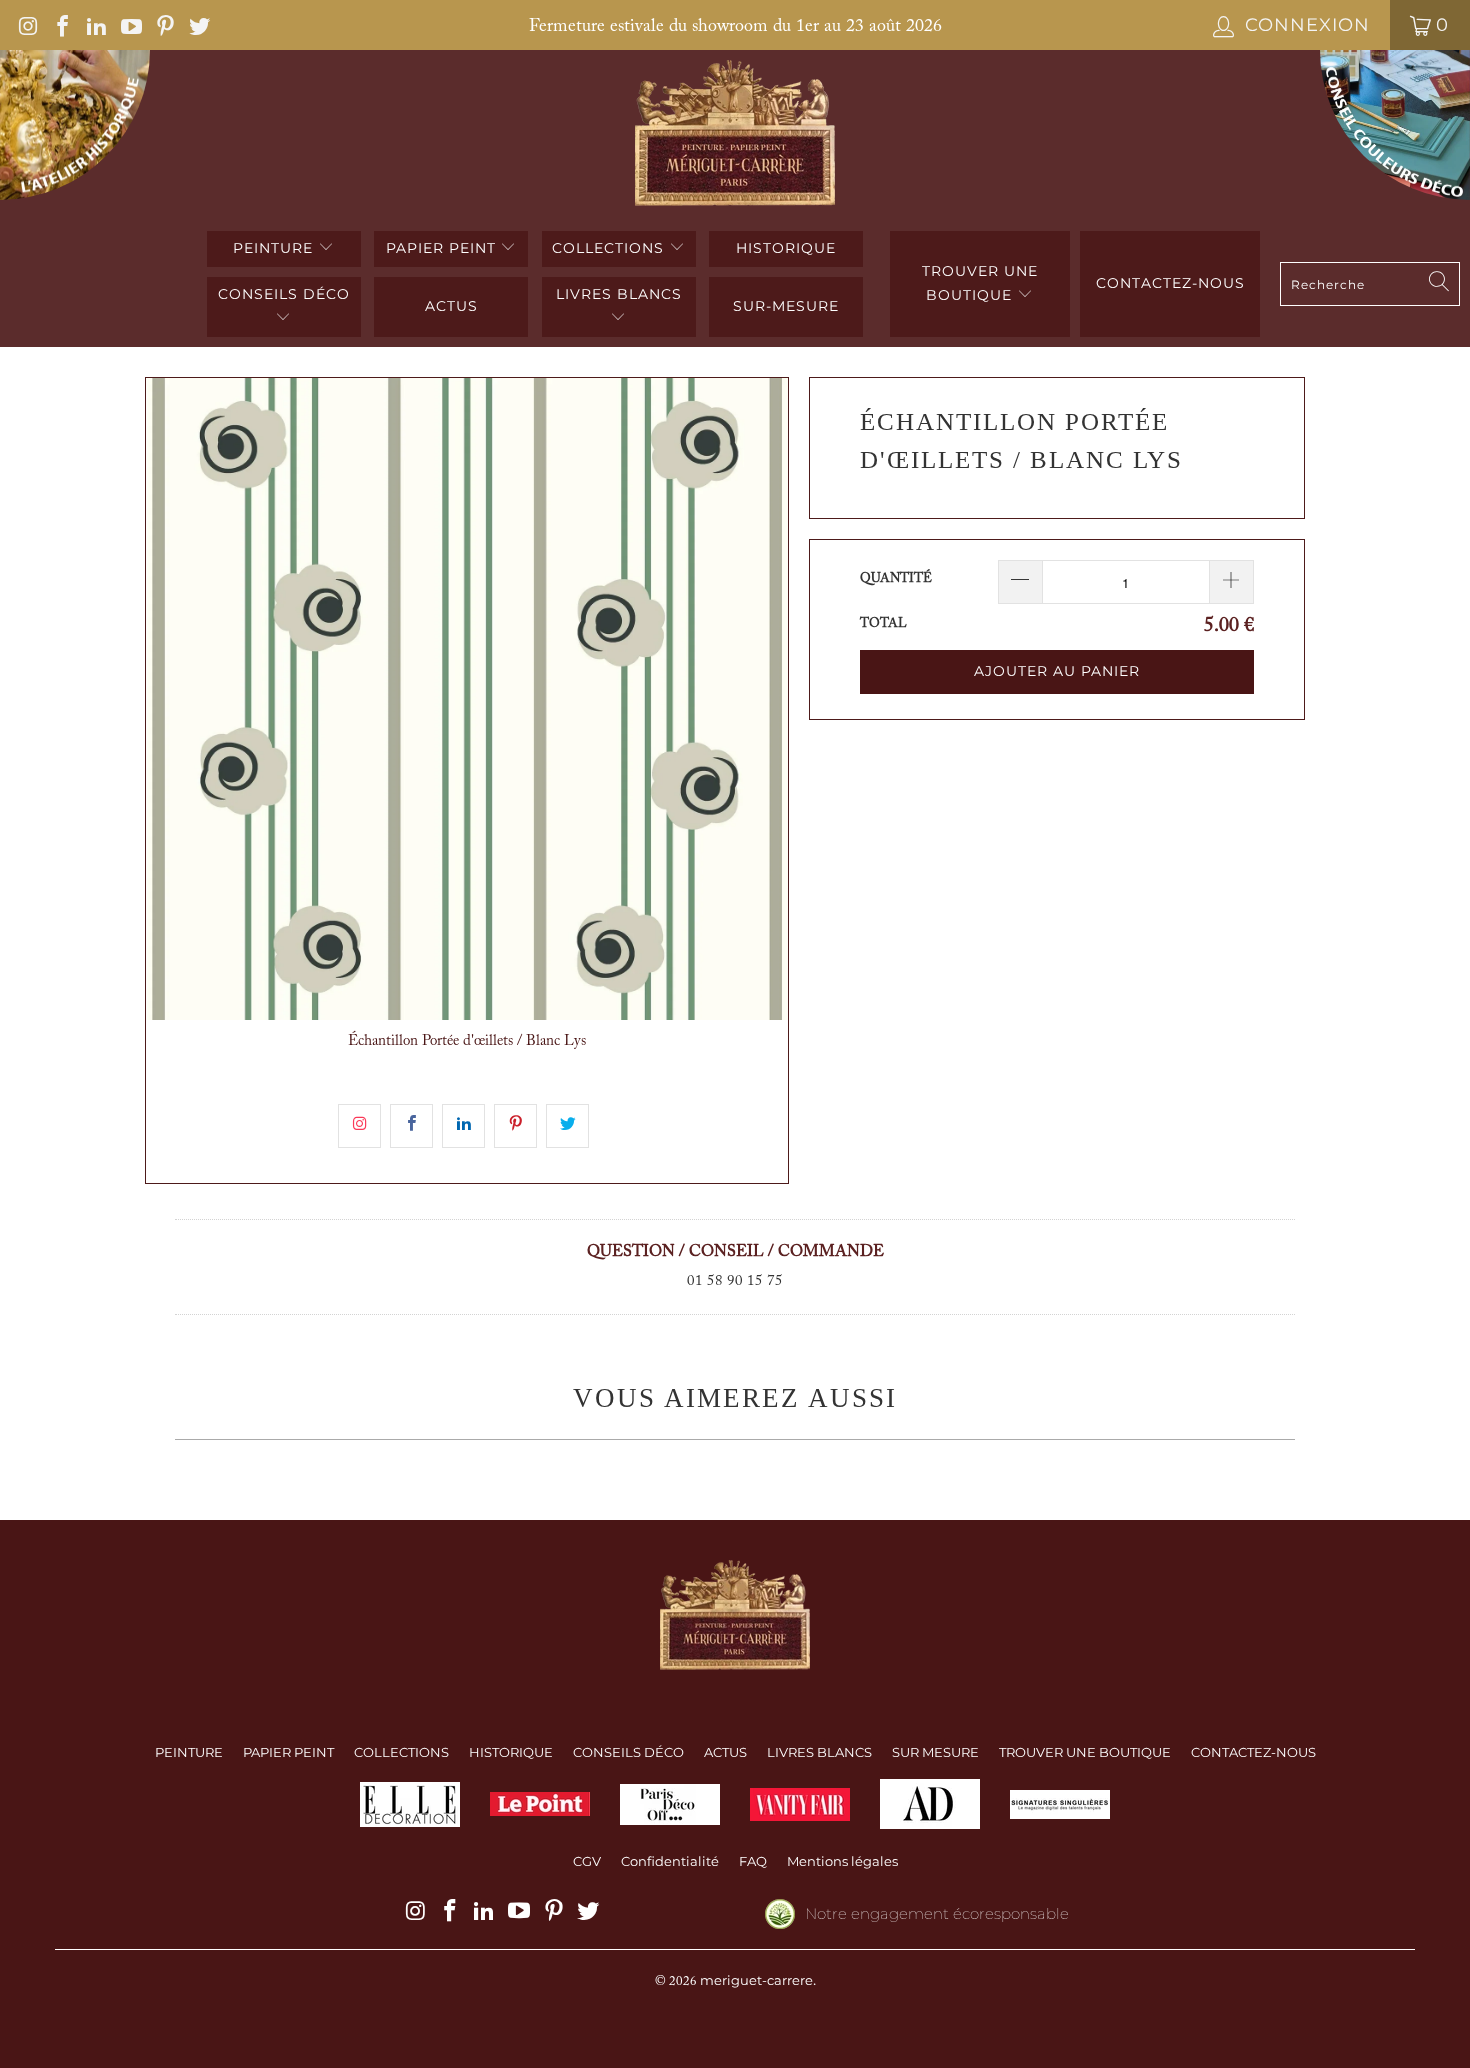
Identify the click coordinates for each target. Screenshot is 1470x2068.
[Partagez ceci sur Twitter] (567, 1126)
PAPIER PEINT (443, 248)
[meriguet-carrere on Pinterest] (164, 25)
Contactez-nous (1170, 283)
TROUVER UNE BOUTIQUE (980, 283)
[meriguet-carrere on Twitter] (198, 25)
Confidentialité (670, 1861)
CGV (587, 1861)
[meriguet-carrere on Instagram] (27, 25)
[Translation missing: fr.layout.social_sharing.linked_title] (463, 1126)
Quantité (896, 578)
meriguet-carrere (756, 1980)
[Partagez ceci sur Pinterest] (515, 1126)
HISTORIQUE (786, 248)
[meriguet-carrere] (735, 135)
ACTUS (451, 306)
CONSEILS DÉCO (284, 294)
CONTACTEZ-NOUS (1253, 1752)
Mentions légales (842, 1861)
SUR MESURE (935, 1752)
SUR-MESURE (786, 306)
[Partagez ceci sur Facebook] (411, 1126)
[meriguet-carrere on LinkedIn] (95, 25)
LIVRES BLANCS (619, 294)
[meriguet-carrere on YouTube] (129, 25)
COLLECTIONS (610, 248)
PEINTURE (275, 248)
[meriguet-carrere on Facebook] (61, 25)
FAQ (753, 1861)
